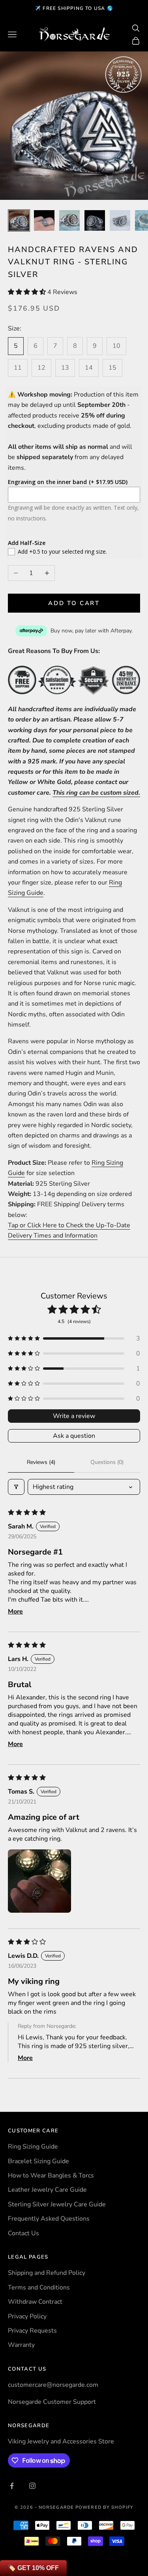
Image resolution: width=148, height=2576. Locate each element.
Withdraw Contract (35, 2302)
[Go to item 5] (120, 220)
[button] (28, 292)
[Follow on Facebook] (12, 2486)
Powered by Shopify (104, 2507)
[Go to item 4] (95, 220)
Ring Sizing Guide (33, 2147)
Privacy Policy (27, 2316)
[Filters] (16, 1487)
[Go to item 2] (44, 220)
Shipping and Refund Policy (47, 2273)
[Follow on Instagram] (32, 2486)
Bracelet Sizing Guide (38, 2161)
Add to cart (74, 603)
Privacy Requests (32, 2331)
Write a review (74, 1416)
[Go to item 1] (19, 220)
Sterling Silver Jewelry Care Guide (57, 2204)
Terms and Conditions (39, 2287)
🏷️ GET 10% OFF (33, 2568)
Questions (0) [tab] (107, 1462)
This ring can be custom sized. (96, 793)
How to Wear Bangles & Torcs (51, 2175)
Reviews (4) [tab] (41, 1462)
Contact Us (23, 2233)
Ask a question (74, 1436)
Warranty (21, 2345)
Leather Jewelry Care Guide (47, 2190)
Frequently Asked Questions (49, 2219)
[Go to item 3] (69, 220)
